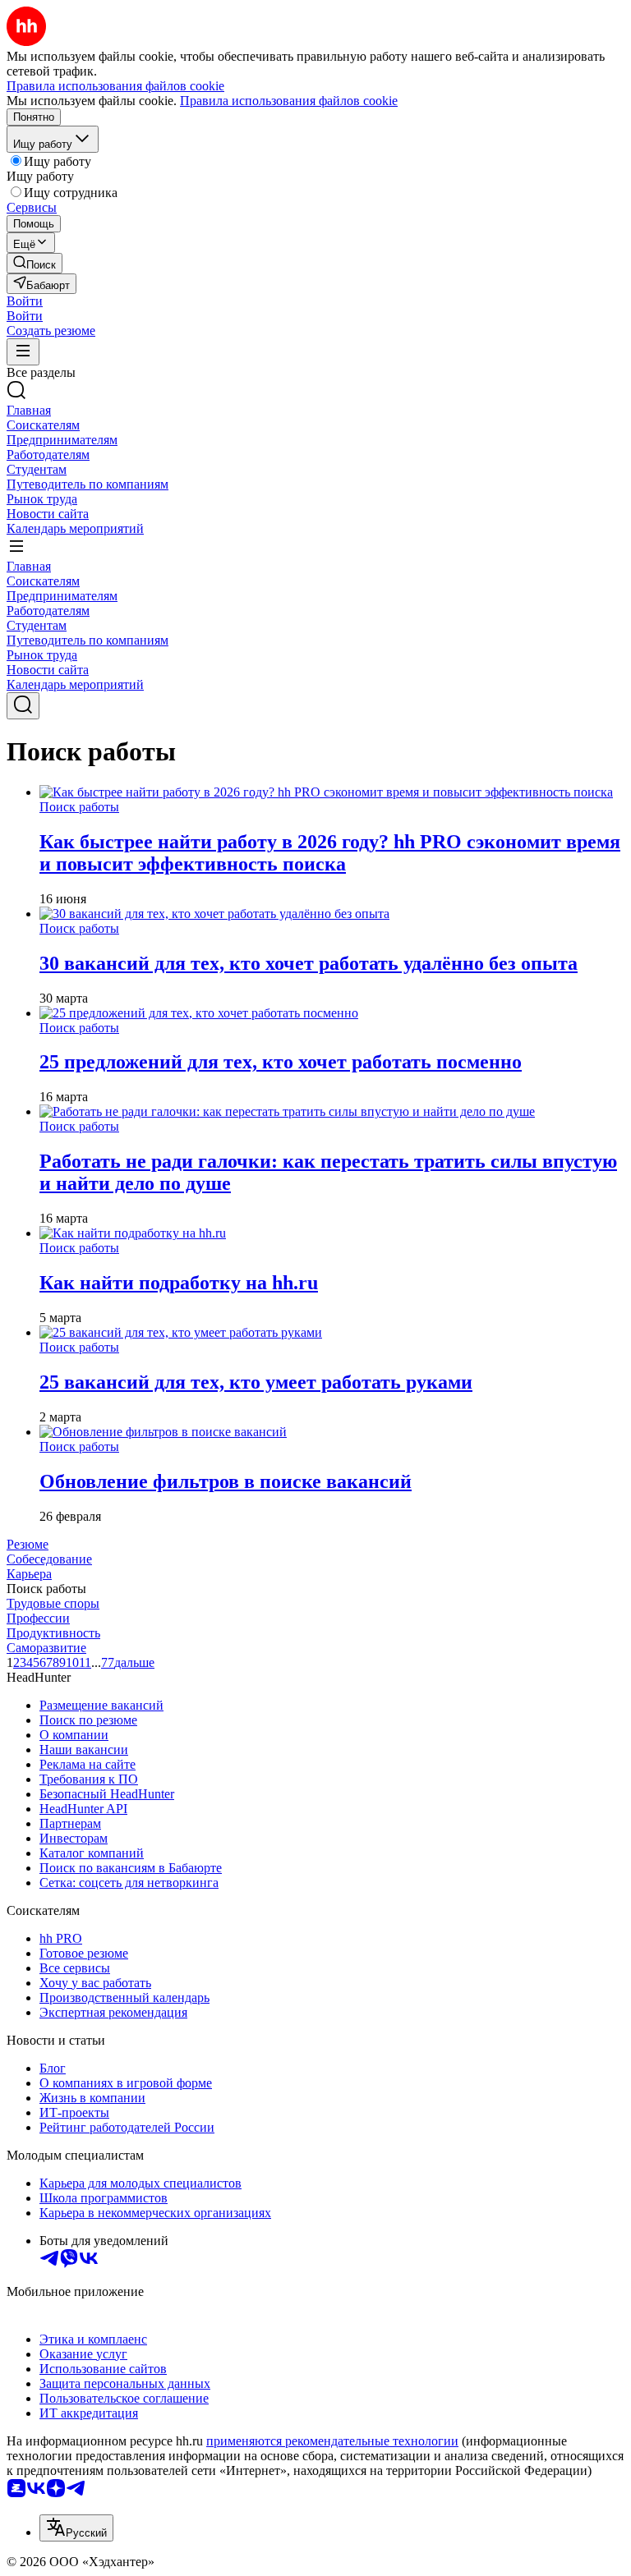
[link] (35, 263)
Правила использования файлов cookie (289, 101)
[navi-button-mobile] (23, 352)
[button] (25, 301)
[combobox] (76, 2528)
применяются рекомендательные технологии (332, 2441)
